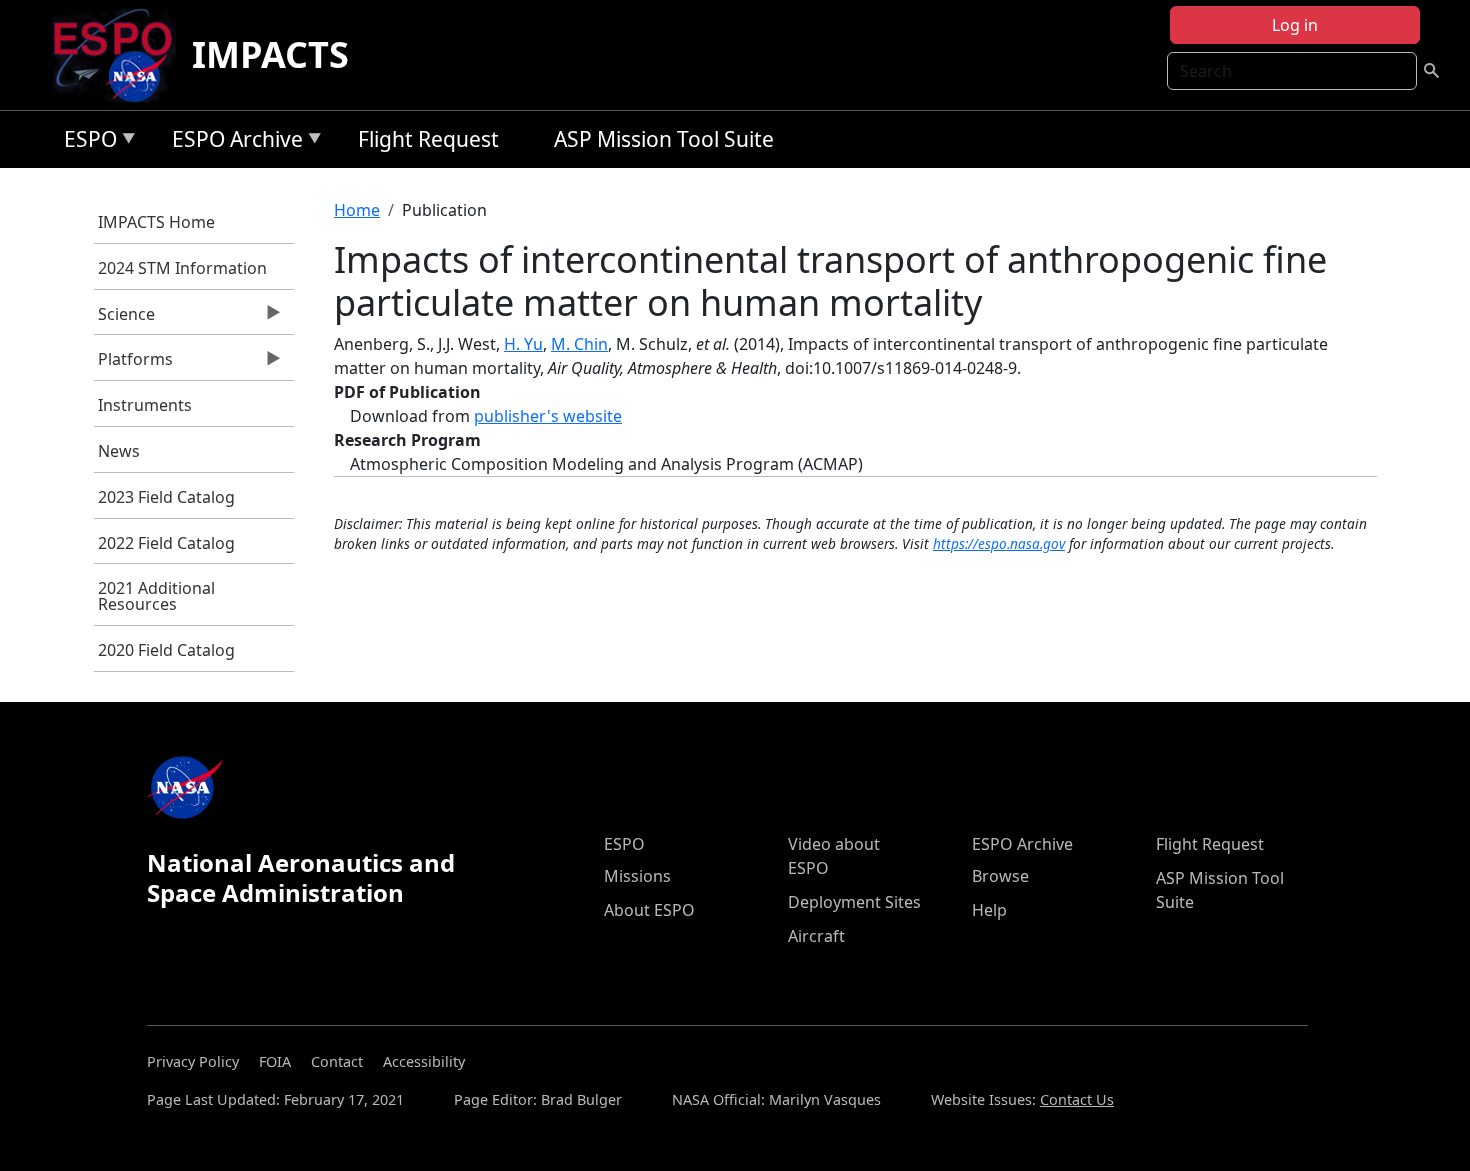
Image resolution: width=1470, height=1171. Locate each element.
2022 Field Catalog (166, 543)
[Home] (120, 55)
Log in (1295, 25)
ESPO (85, 142)
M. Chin (579, 344)
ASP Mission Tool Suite (664, 139)
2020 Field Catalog (166, 650)
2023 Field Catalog (166, 497)
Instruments (145, 405)
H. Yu (523, 344)
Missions (637, 876)
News (119, 451)
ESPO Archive (232, 142)
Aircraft (816, 936)
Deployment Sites (854, 902)
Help (989, 910)
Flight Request (428, 139)
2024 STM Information (182, 268)
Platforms (134, 364)
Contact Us (1077, 1099)
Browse (1000, 876)
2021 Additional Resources (156, 596)
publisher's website (548, 416)
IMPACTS (270, 54)
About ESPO (649, 910)
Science (125, 319)
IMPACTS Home (156, 222)
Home (357, 210)
